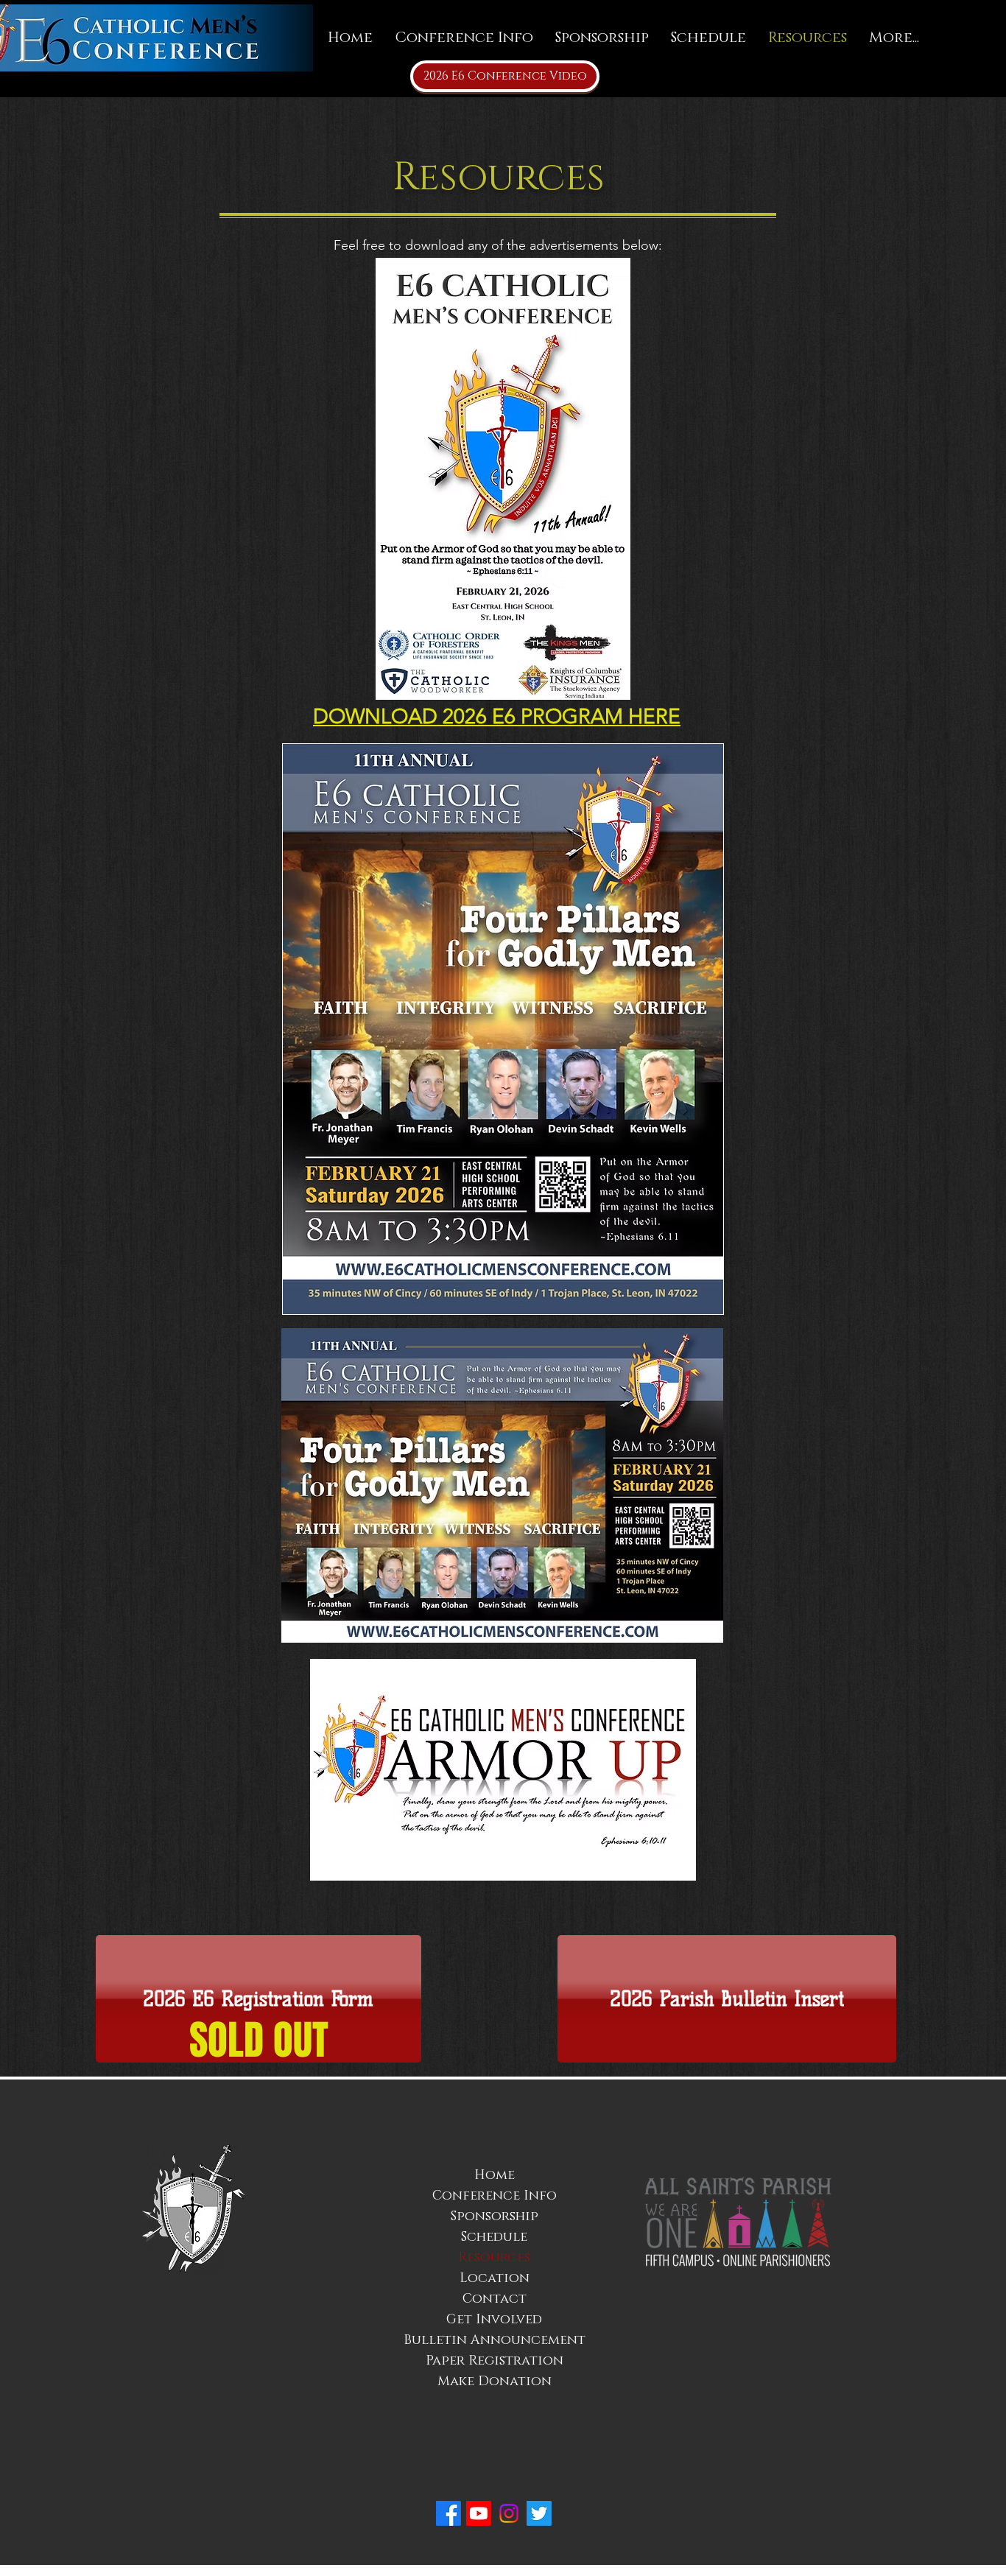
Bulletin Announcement (495, 2340)
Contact (495, 2299)
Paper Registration (495, 2361)
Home (495, 2175)
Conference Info (495, 2196)
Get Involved (494, 2320)
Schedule (494, 2237)
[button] (258, 1999)
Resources (494, 2258)
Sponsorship (495, 2217)
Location (495, 2278)
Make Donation (495, 2382)
